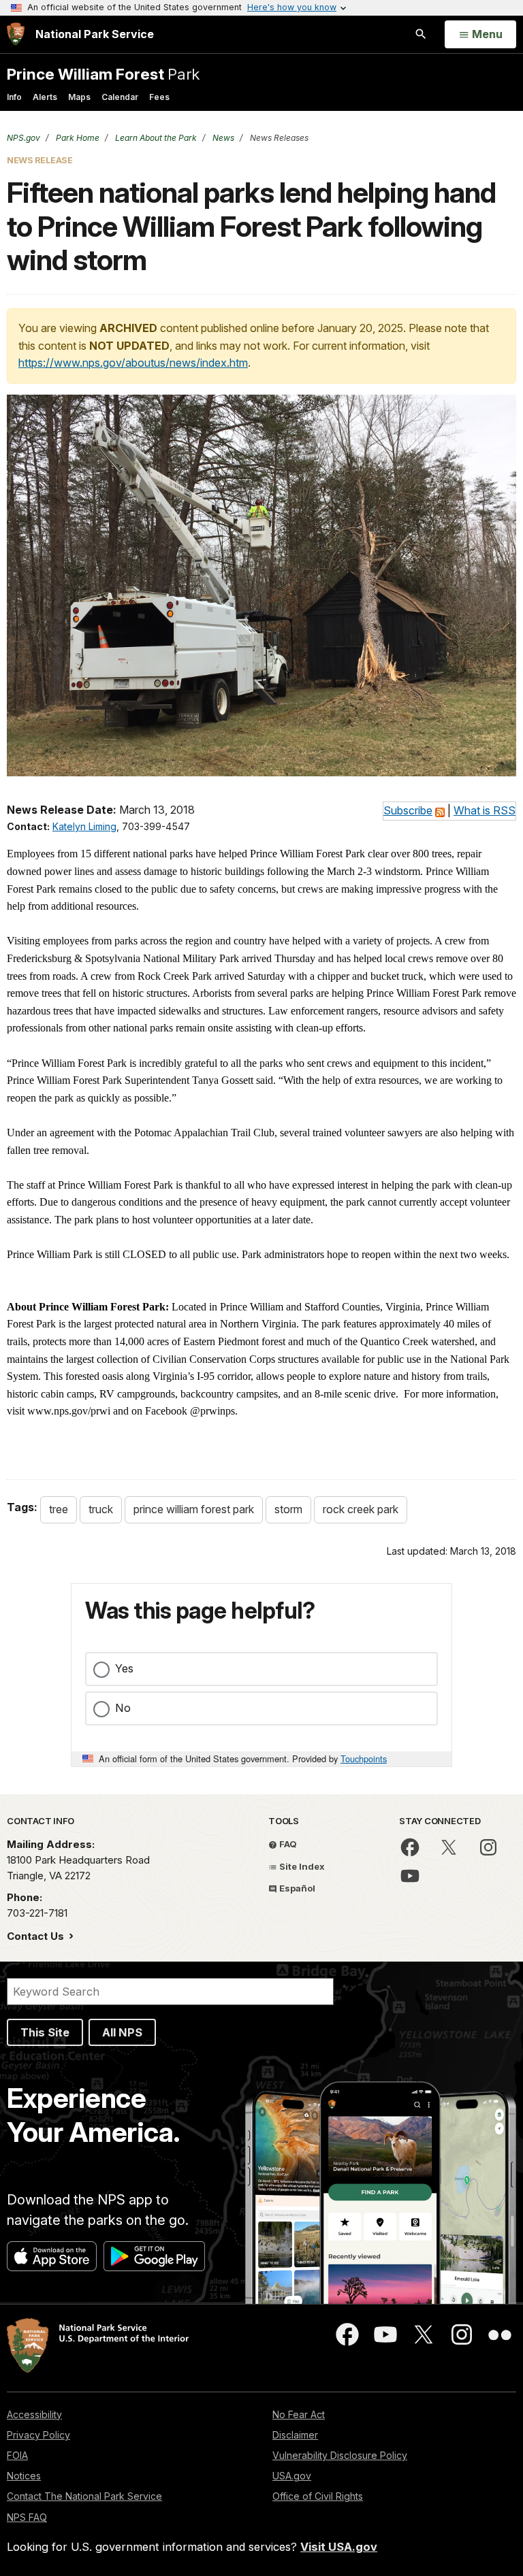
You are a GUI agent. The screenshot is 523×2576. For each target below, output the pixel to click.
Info (14, 97)
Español (296, 1888)
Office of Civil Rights (318, 2496)
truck (101, 1509)
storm (288, 1509)
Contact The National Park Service (84, 2496)
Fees (159, 97)
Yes (124, 1668)
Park (103, 74)
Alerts (45, 97)
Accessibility (34, 2414)
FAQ (287, 1844)
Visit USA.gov (339, 2547)
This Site (45, 2032)
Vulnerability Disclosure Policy (340, 2455)
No (123, 1708)
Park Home (77, 138)
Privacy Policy (38, 2435)
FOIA (17, 2455)
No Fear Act (299, 2414)
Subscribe (408, 810)
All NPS (122, 2032)
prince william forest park (194, 1509)
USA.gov (292, 2476)
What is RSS (485, 810)
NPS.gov (23, 138)
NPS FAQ (27, 2517)
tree (59, 1509)
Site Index (301, 1866)
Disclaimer (295, 2435)
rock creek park (361, 1509)
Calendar (120, 97)
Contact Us (37, 1936)
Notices (24, 2476)
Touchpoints (364, 1758)
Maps (79, 97)
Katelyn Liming (84, 826)
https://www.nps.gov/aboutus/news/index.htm (133, 363)
